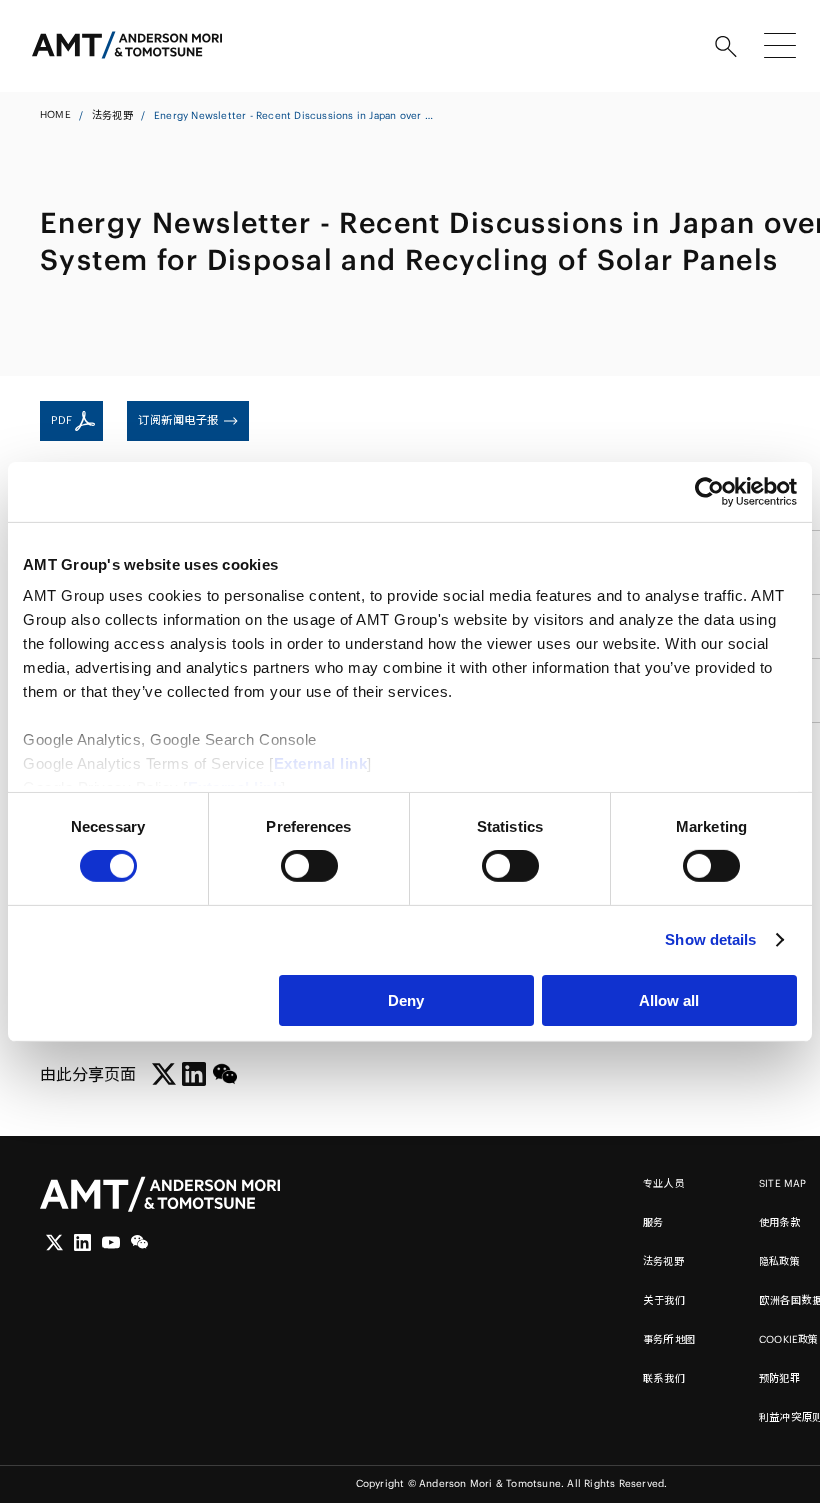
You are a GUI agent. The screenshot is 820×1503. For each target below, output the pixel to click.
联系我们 (664, 1378)
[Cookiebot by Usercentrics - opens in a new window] (709, 491)
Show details (710, 939)
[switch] (309, 866)
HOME (55, 114)
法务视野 (112, 115)
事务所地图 (669, 1339)
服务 (653, 1222)
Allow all (669, 1000)
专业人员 (664, 1183)
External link (321, 763)
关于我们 (664, 1300)
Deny (406, 1000)
